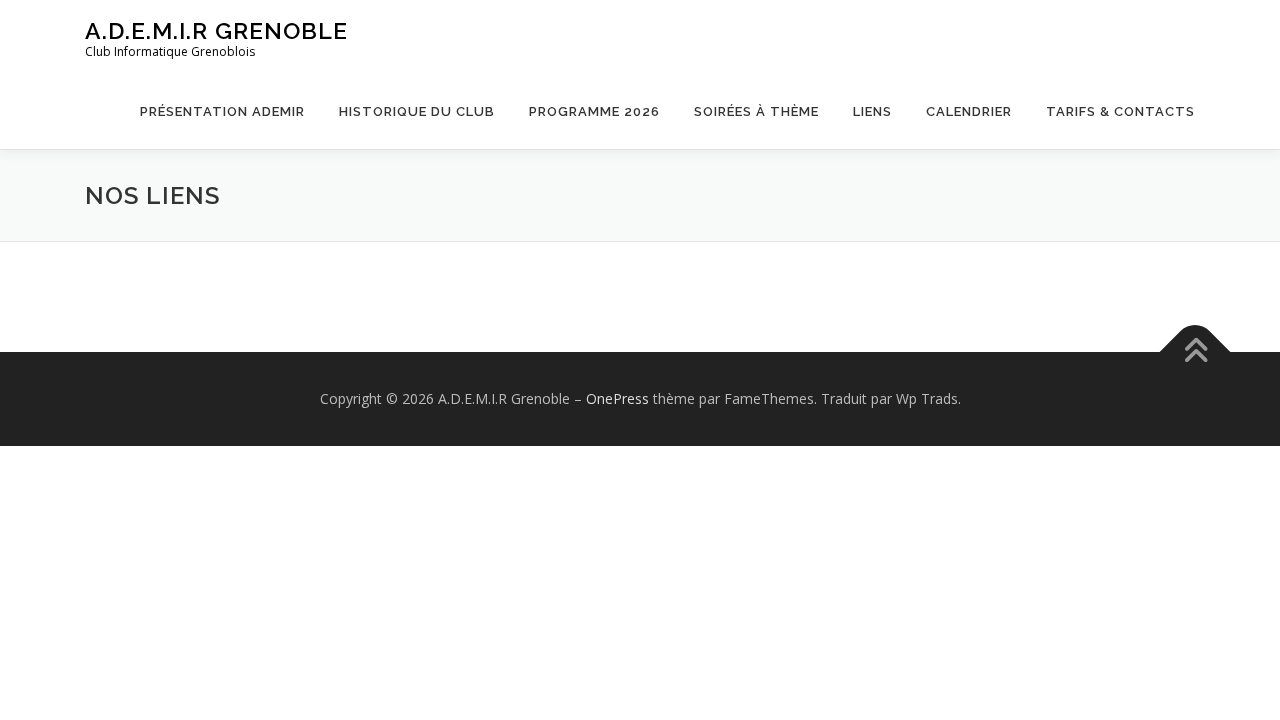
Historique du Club (417, 111)
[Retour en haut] (1195, 352)
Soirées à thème (756, 111)
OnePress (617, 398)
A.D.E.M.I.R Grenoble (216, 30)
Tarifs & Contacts (1120, 111)
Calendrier (969, 111)
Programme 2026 (594, 111)
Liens (872, 111)
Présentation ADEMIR (222, 111)
